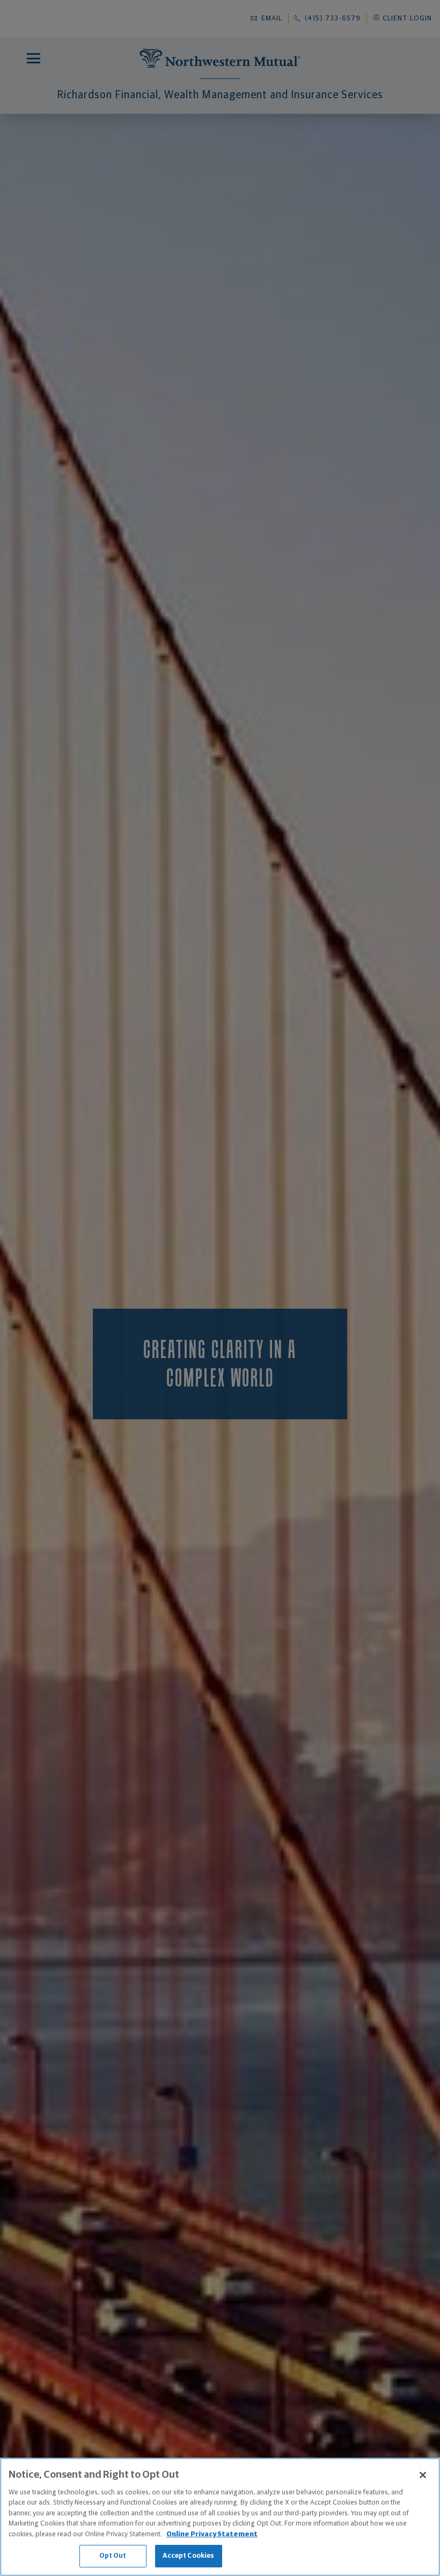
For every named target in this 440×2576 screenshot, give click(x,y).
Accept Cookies (189, 2556)
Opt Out (113, 2556)
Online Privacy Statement (212, 2534)
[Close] (423, 2475)
